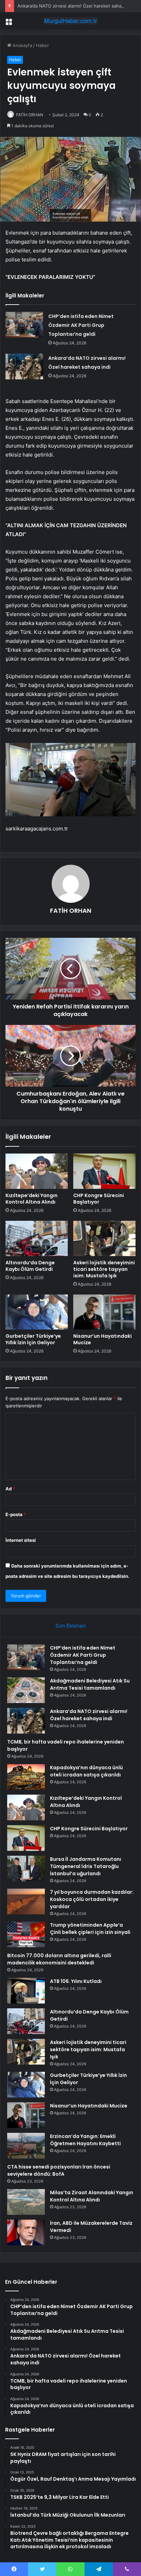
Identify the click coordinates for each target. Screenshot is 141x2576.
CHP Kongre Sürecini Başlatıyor (99, 1199)
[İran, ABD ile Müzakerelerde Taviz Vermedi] (26, 2232)
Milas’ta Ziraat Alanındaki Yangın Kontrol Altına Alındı (92, 2196)
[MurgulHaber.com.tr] (70, 21)
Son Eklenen (71, 1626)
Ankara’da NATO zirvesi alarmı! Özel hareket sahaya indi (76, 6)
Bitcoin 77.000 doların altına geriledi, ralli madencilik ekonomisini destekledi (59, 1959)
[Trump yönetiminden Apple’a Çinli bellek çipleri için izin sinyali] (26, 1934)
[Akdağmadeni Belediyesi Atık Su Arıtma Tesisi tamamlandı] (26, 1690)
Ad (10, 1489)
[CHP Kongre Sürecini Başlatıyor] (104, 1171)
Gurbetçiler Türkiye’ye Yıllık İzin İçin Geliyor (33, 1339)
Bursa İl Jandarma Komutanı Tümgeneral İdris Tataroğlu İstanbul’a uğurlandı (86, 1866)
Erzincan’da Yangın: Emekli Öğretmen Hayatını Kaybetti (85, 2140)
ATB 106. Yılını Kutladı (76, 1981)
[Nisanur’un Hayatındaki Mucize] (104, 1312)
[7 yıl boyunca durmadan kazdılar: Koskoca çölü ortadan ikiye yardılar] (26, 1901)
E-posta (16, 1514)
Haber (42, 45)
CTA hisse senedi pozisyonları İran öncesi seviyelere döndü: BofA (59, 2170)
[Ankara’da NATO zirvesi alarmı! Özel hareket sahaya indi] (24, 367)
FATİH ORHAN (30, 115)
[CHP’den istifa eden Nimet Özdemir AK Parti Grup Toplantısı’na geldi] (24, 325)
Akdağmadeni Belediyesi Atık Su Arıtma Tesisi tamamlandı (90, 1684)
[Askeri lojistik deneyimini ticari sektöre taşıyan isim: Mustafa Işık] (104, 1238)
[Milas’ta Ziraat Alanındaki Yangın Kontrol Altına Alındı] (26, 2202)
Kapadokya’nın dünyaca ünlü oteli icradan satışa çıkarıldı (86, 1771)
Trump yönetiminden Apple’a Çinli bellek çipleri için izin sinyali (90, 1929)
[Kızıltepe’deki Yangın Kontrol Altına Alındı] (37, 1171)
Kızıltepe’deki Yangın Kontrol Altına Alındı (31, 1199)
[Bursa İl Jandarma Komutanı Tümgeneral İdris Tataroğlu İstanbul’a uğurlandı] (26, 1869)
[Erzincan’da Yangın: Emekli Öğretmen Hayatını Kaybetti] (26, 2146)
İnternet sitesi (21, 1540)
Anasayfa (22, 45)
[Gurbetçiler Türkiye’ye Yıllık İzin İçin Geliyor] (37, 1312)
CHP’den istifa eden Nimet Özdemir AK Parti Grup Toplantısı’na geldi (81, 325)
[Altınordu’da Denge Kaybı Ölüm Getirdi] (37, 1238)
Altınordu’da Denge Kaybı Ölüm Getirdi (30, 1266)
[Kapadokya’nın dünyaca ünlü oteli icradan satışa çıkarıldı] (26, 1777)
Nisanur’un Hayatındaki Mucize (102, 1339)
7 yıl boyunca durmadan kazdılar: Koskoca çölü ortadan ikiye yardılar (92, 1899)
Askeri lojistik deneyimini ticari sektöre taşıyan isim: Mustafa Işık (104, 1269)
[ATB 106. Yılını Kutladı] (26, 1991)
